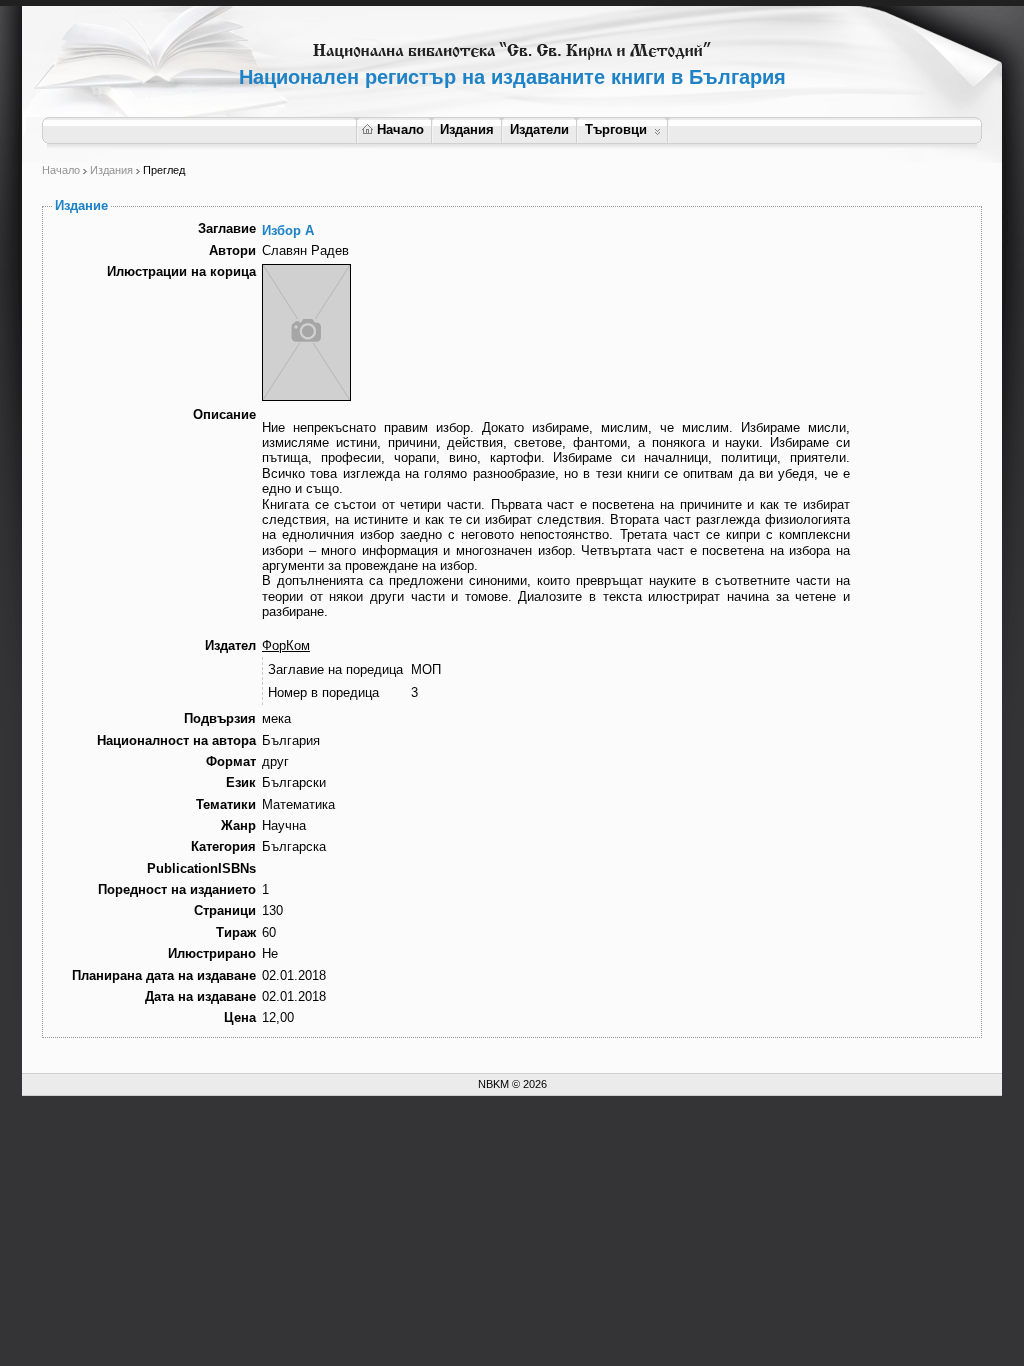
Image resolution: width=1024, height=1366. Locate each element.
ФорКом (286, 645)
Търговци (616, 129)
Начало (400, 129)
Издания (467, 129)
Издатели (539, 129)
